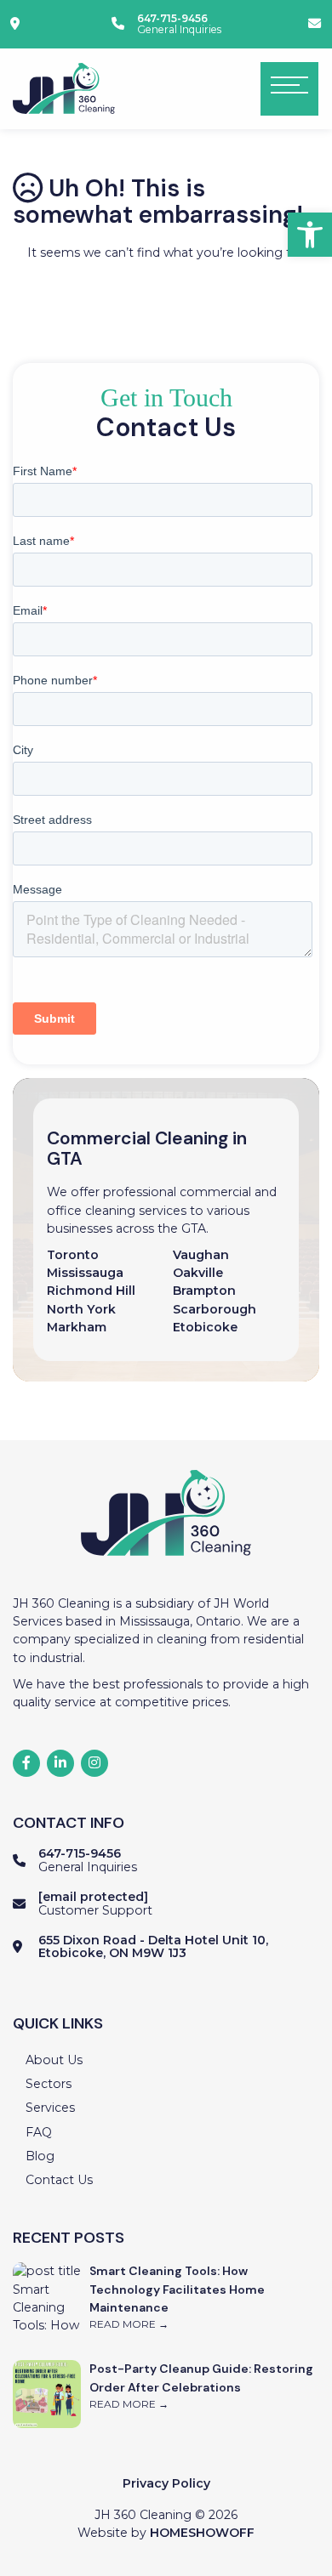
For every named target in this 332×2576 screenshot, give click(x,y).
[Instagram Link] (94, 1763)
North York (81, 1309)
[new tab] (17, 24)
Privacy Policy (166, 2483)
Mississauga (85, 1273)
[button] (310, 235)
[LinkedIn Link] (60, 1763)
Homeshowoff (202, 2533)
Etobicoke (207, 1327)
